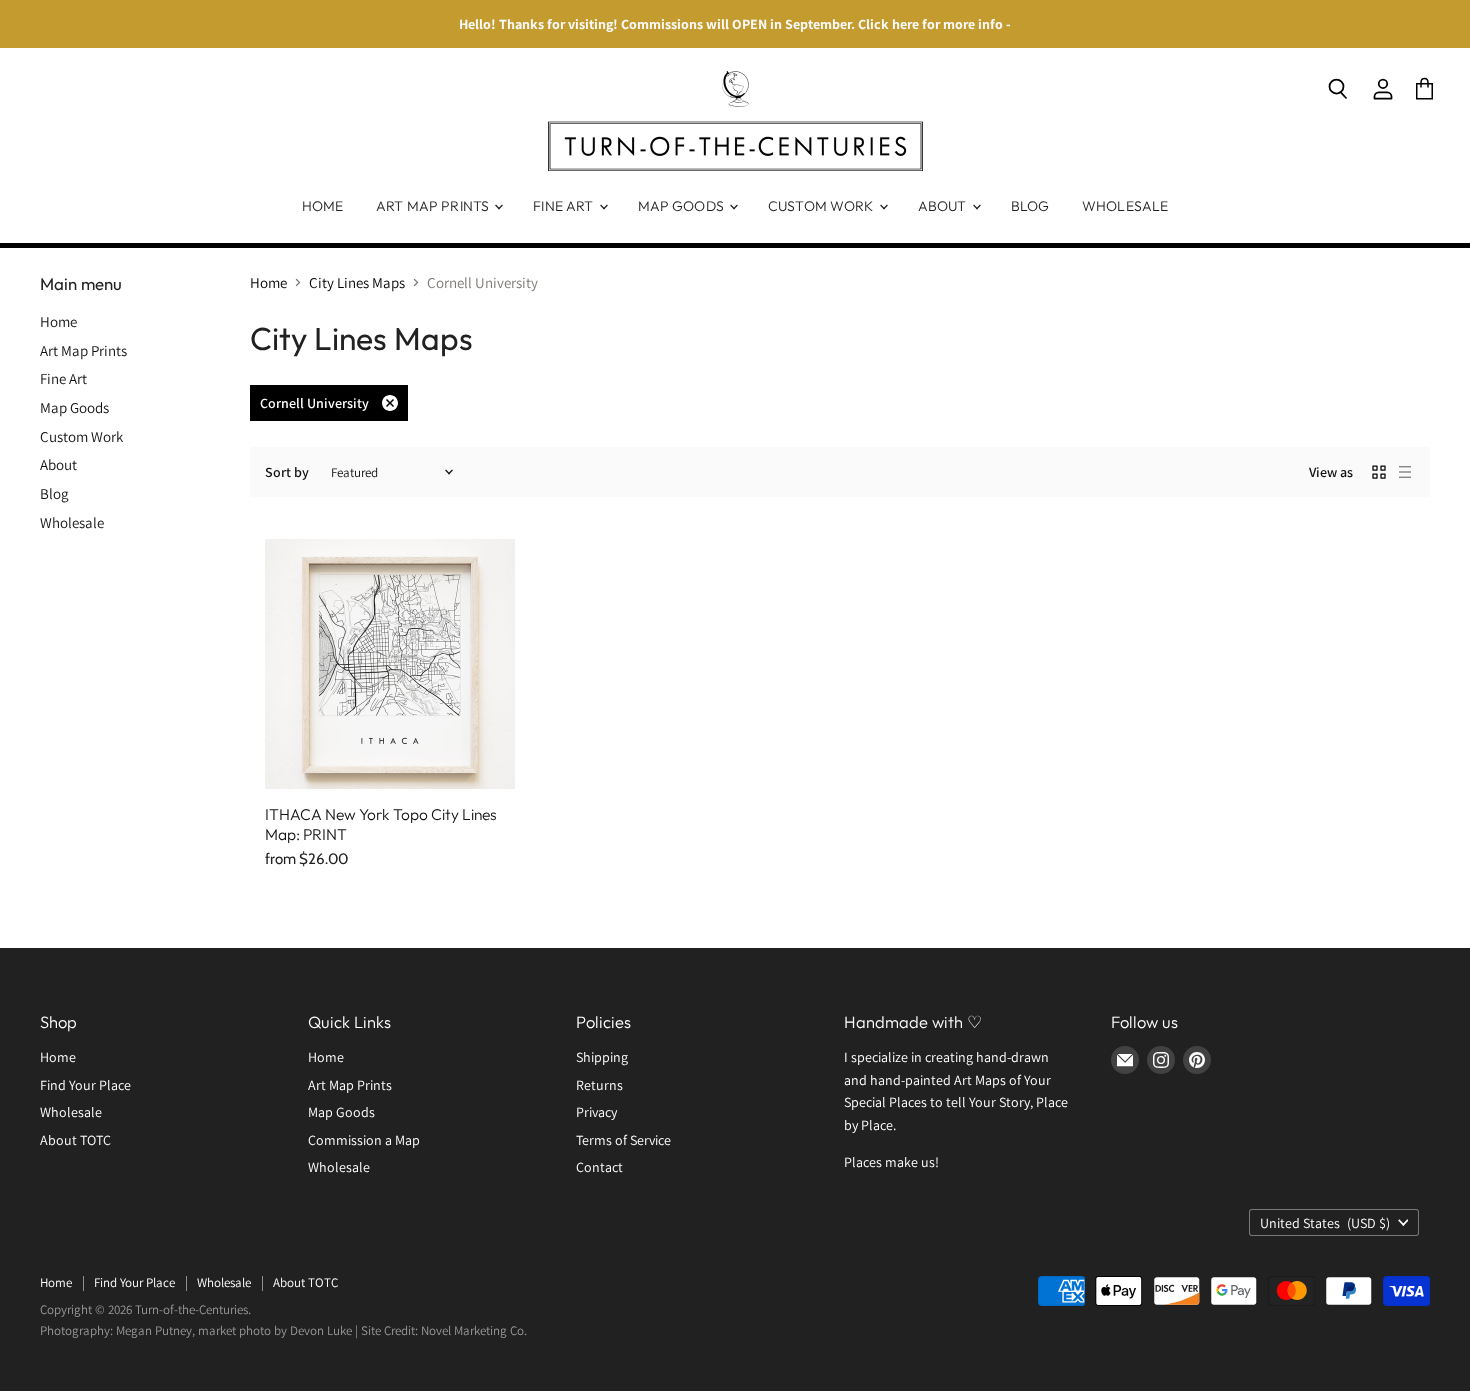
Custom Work (822, 206)
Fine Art (564, 206)
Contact (599, 1167)
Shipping (602, 1057)
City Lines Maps (357, 282)
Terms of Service (623, 1140)
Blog (1030, 206)
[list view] (1405, 472)
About (944, 206)
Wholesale (1125, 206)
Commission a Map (364, 1140)
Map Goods (682, 206)
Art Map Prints (434, 206)
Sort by (287, 472)
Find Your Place (85, 1085)
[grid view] (1379, 472)
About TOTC (75, 1140)
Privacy (596, 1112)
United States (1325, 1223)
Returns (599, 1085)
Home (323, 206)
